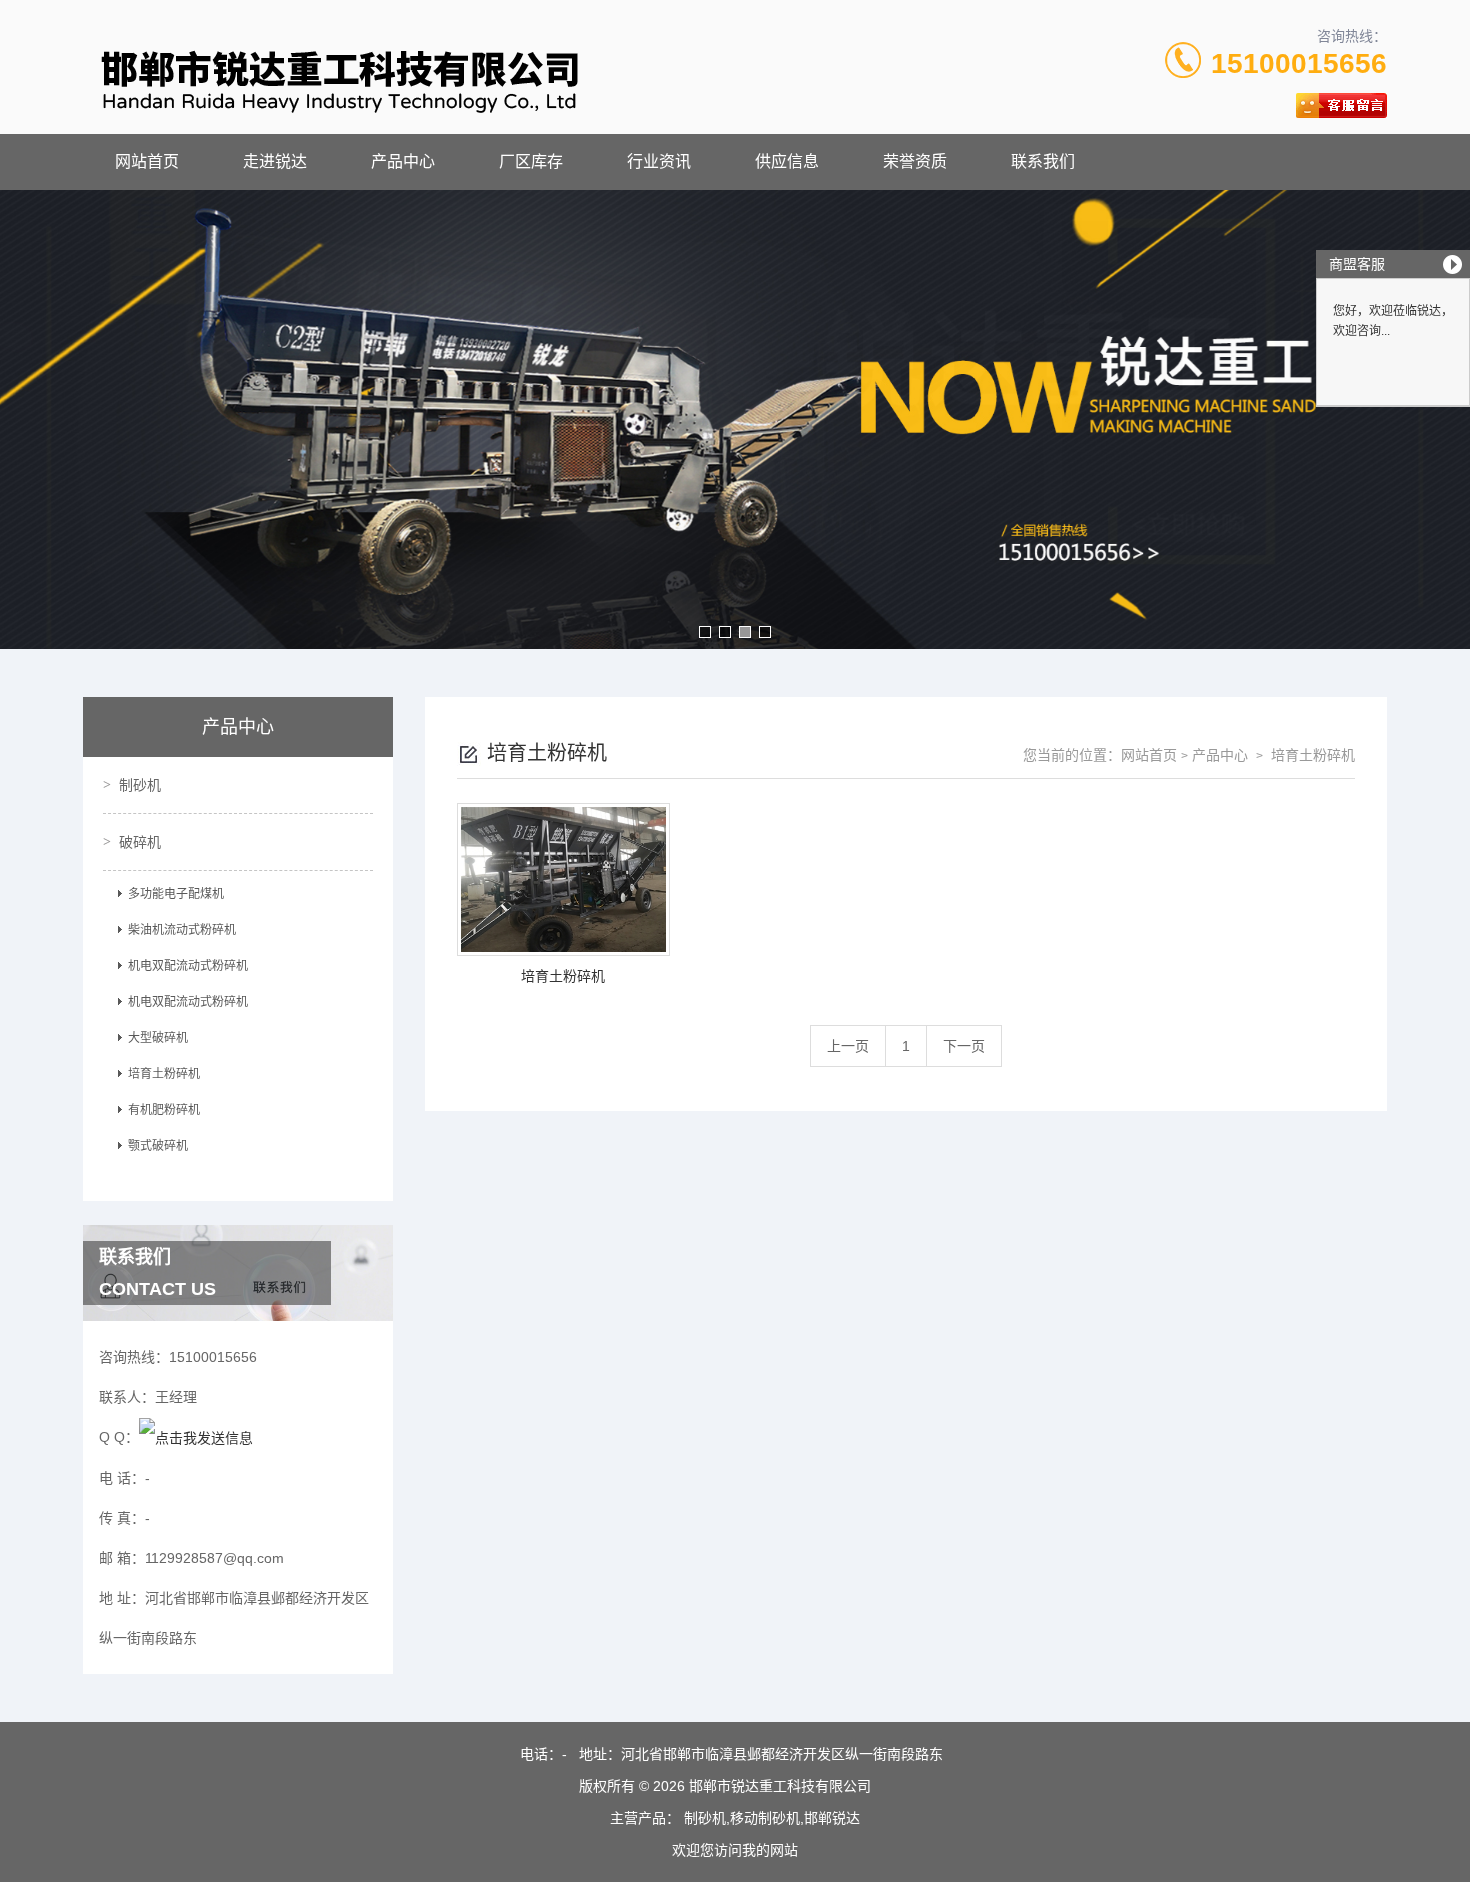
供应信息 (787, 161)
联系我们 (1043, 161)
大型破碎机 (158, 1038)
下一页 (964, 1046)
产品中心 (403, 161)
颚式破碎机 (158, 1146)
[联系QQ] (196, 1437)
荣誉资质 (915, 161)
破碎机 (140, 842)
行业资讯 (659, 161)
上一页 (848, 1046)
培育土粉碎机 (164, 1074)
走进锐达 (275, 161)
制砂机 (140, 785)
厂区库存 (531, 161)
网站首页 (147, 161)
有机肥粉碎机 (164, 1110)
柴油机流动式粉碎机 (182, 930)
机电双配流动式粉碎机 (188, 966)
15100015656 (1299, 63)
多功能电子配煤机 (176, 894)
